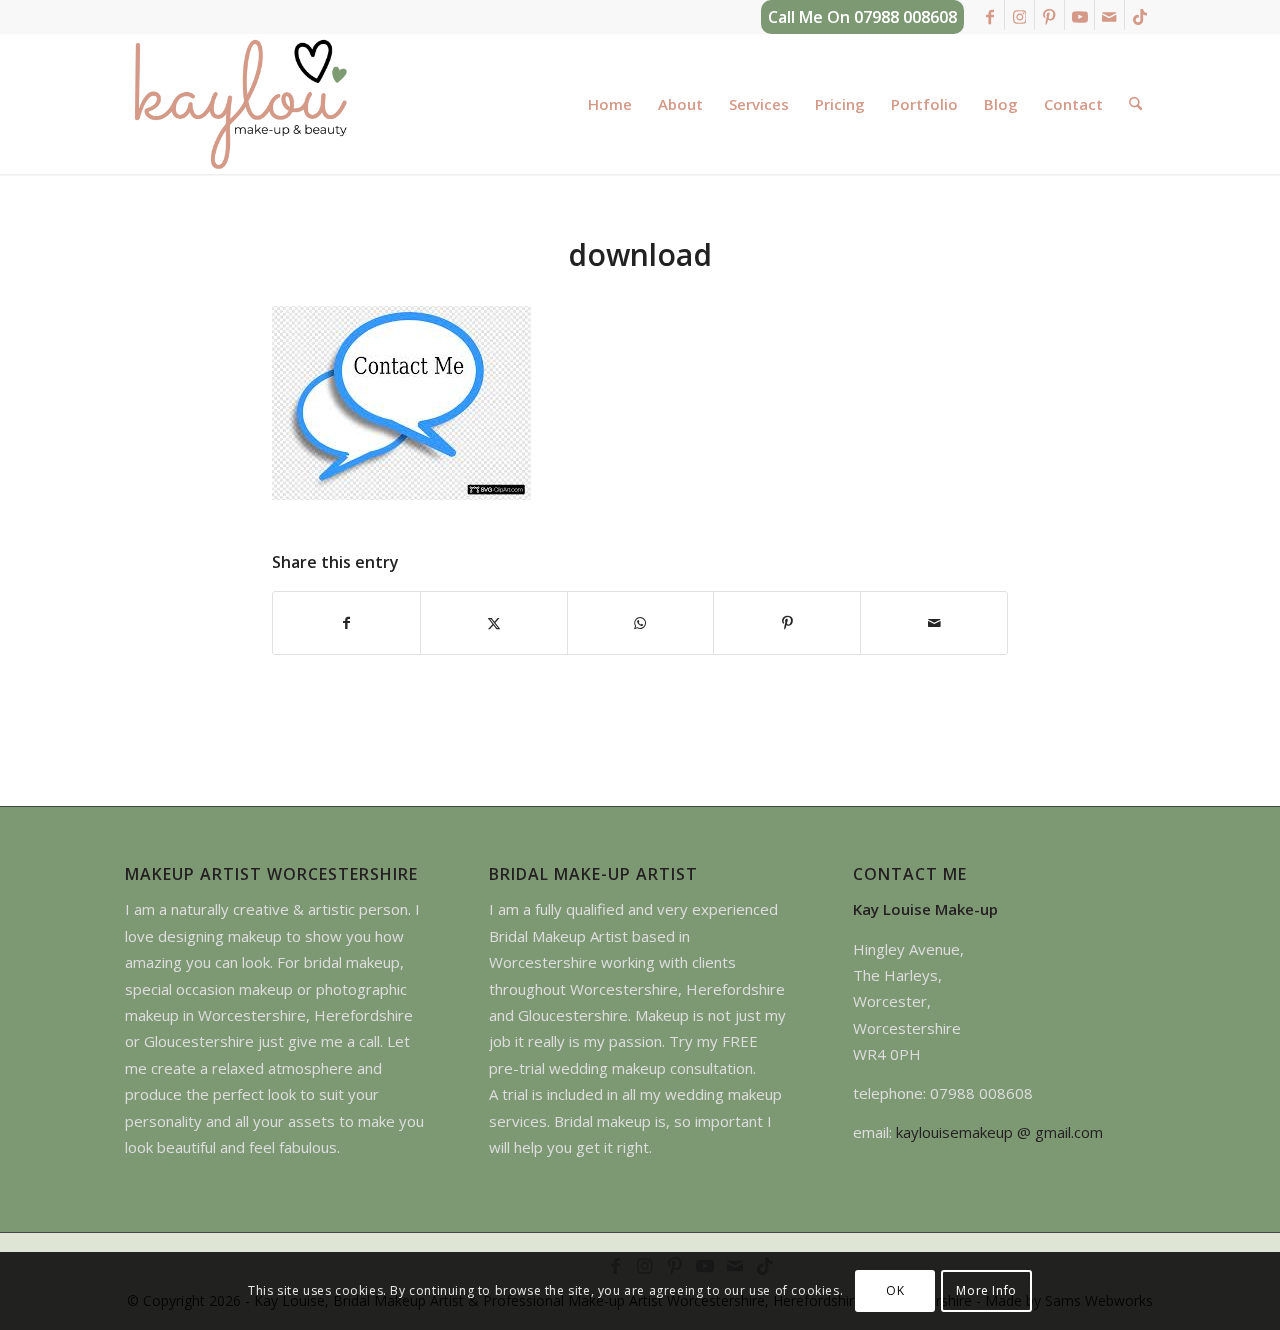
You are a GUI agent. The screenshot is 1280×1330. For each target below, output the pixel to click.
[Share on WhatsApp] (641, 623)
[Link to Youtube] (1079, 15)
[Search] (1135, 104)
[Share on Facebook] (346, 623)
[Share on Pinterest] (787, 623)
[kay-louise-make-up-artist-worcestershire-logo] (240, 104)
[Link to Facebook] (989, 15)
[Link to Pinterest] (1049, 15)
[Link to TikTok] (1140, 15)
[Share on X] (494, 623)
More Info (986, 1290)
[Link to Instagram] (1019, 15)
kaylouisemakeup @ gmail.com (999, 1132)
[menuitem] (610, 104)
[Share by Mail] (934, 623)
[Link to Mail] (1109, 15)
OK (895, 1290)
